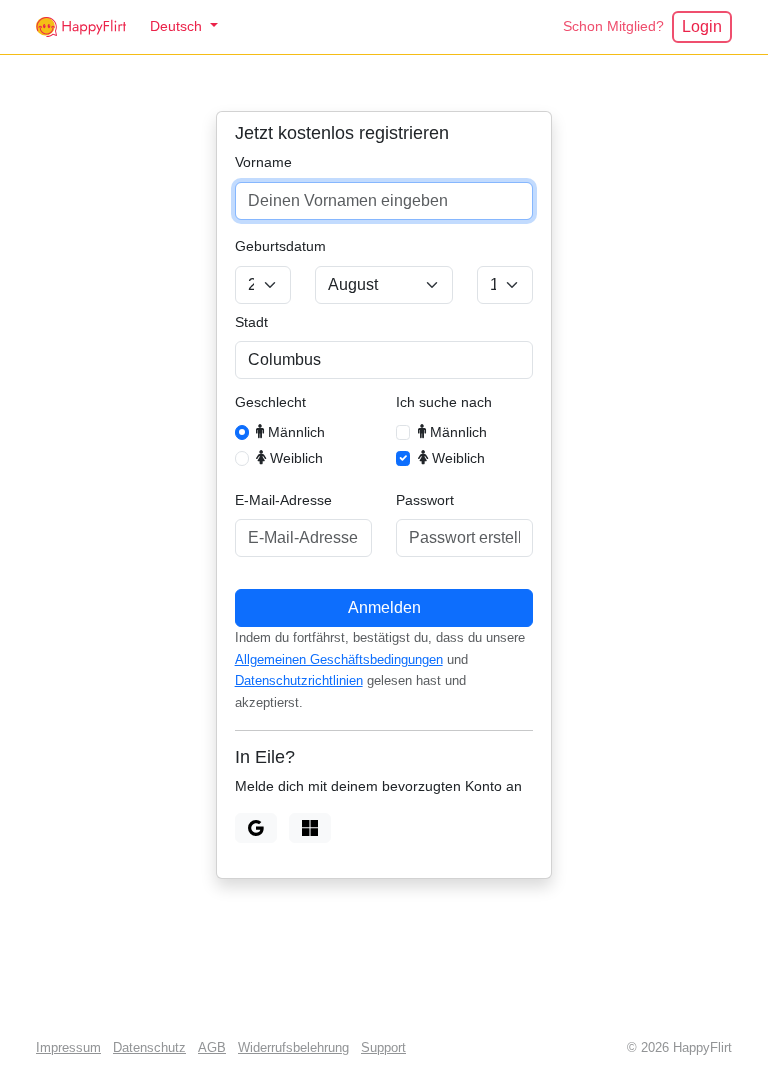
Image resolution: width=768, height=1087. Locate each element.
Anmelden (384, 607)
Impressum (68, 1048)
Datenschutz (149, 1048)
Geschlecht (270, 402)
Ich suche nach (444, 402)
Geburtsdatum (280, 246)
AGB (212, 1048)
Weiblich (294, 458)
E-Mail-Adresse (283, 500)
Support (383, 1048)
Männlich (294, 432)
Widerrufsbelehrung (293, 1048)
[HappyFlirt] (81, 27)
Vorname (263, 162)
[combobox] (384, 360)
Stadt (251, 322)
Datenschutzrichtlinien (299, 681)
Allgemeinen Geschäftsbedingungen (339, 660)
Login (702, 26)
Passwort (425, 500)
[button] (184, 27)
